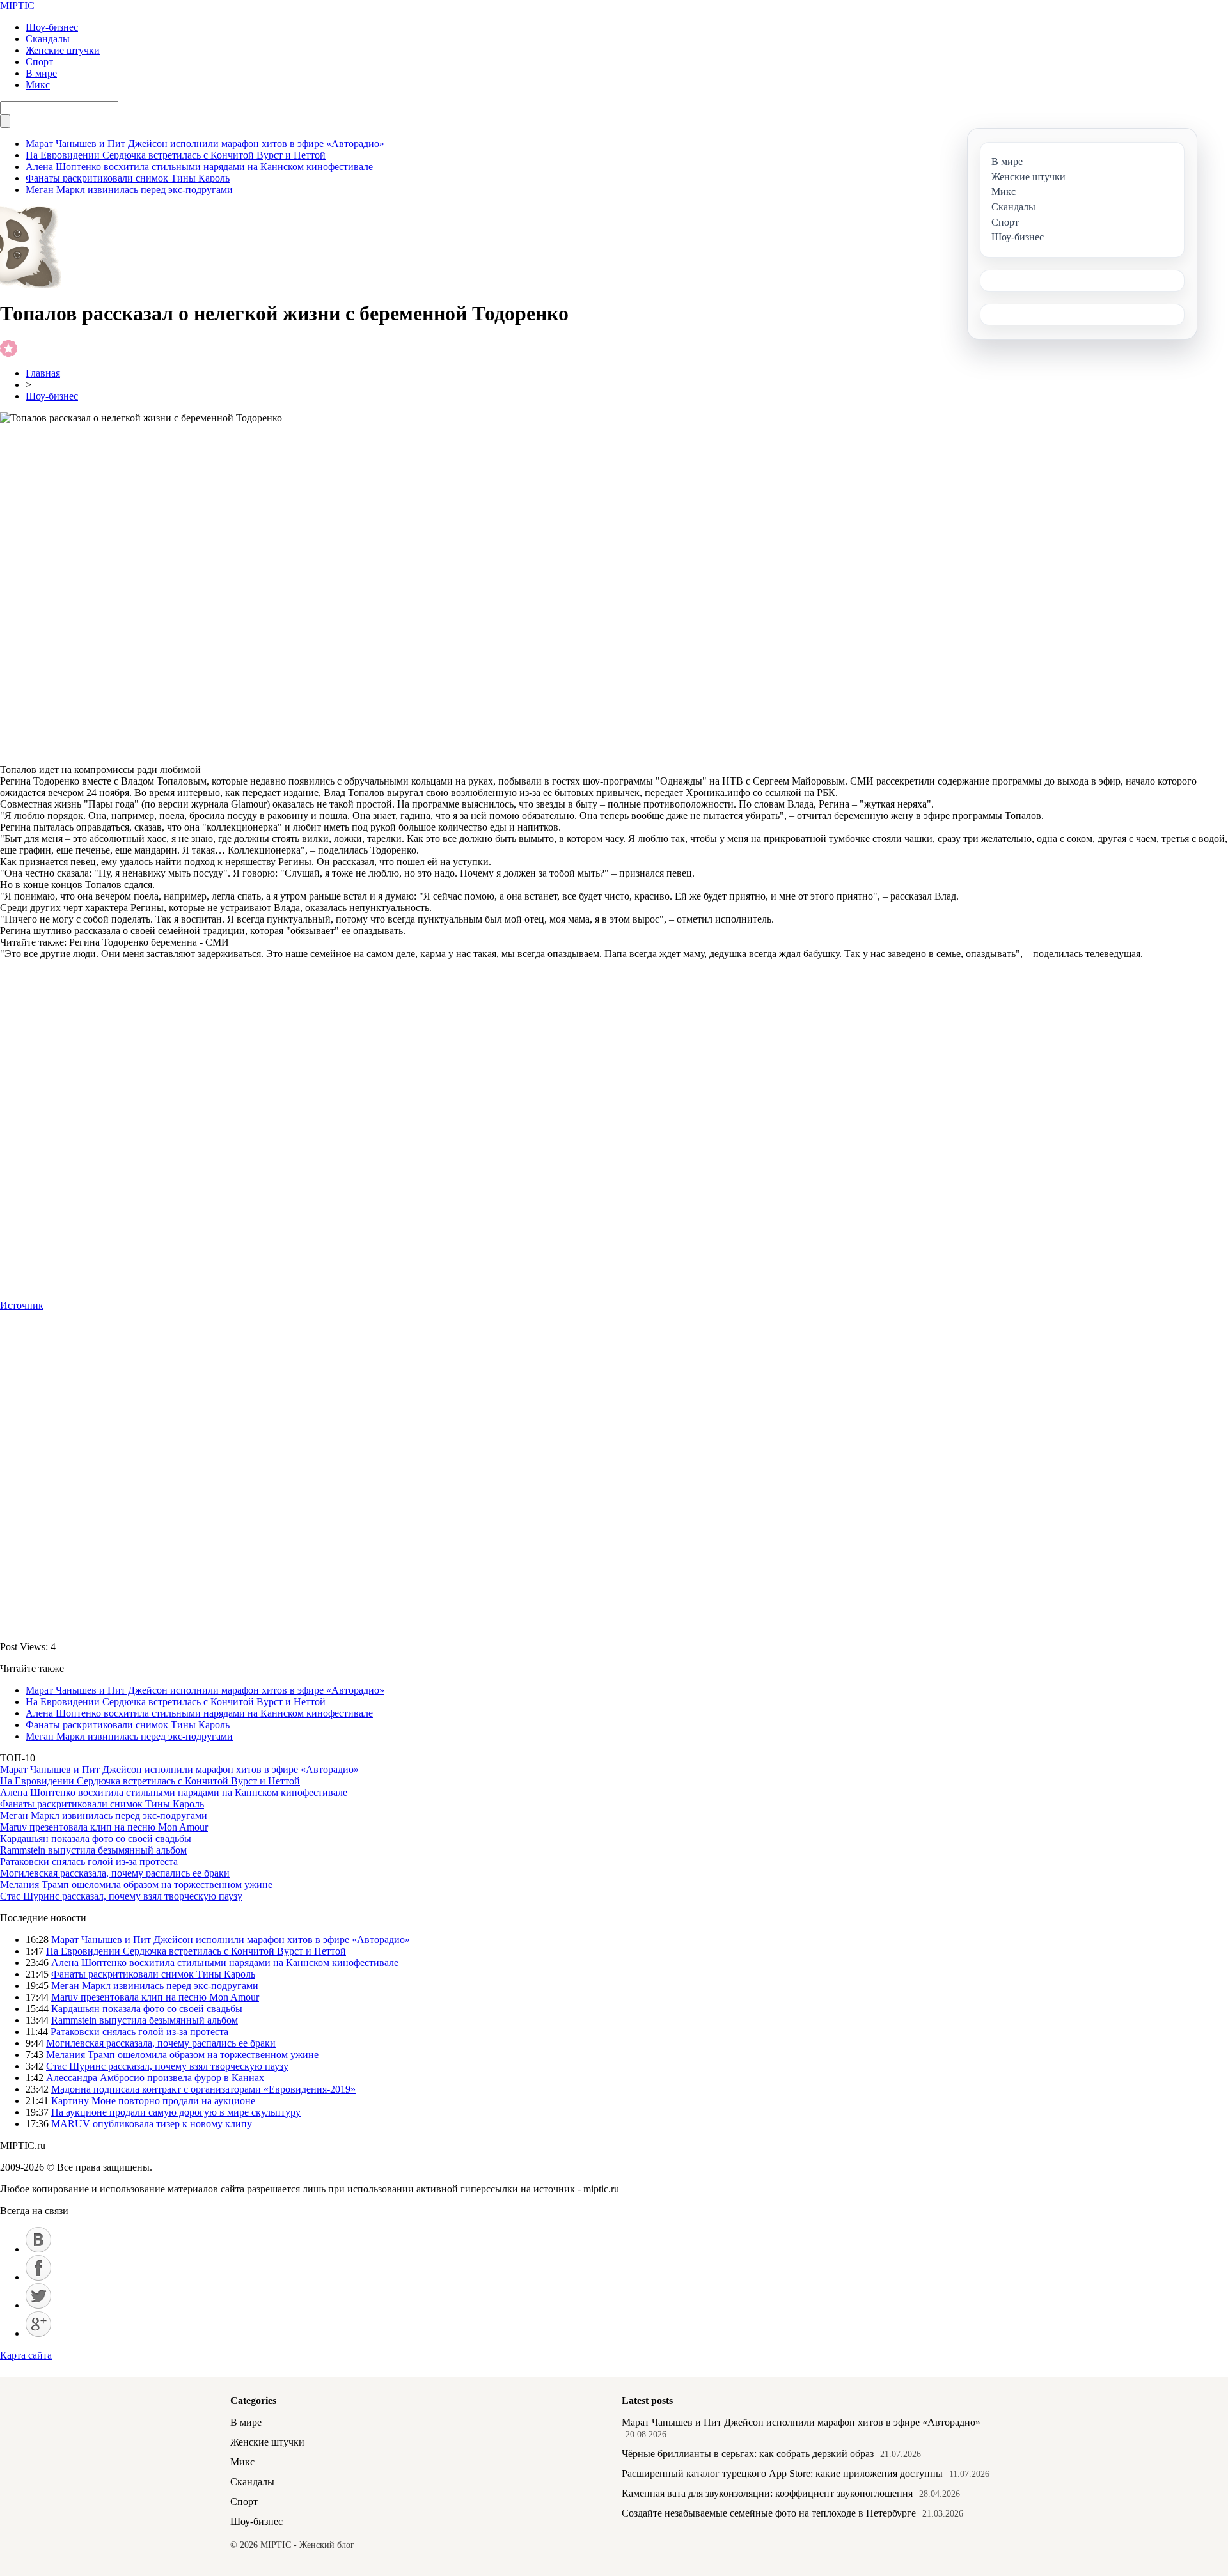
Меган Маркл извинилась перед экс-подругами (129, 190)
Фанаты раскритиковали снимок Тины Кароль (128, 178)
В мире (41, 73)
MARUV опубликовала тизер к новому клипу (152, 2124)
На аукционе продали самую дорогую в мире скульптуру (176, 2112)
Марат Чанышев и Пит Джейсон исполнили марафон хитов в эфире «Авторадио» (205, 144)
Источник (22, 1305)
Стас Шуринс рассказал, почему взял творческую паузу (121, 1896)
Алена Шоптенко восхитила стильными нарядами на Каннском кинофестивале (199, 167)
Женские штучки (63, 50)
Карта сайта (26, 2355)
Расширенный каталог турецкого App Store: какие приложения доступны (782, 2473)
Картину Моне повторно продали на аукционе (153, 2101)
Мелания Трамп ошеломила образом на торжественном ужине (136, 1885)
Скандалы (48, 39)
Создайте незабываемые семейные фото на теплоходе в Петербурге (769, 2513)
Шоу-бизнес (52, 27)
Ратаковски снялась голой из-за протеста (89, 1862)
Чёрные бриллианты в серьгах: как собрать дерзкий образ (748, 2454)
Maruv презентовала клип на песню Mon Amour (104, 1827)
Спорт (39, 62)
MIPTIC (17, 5)
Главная (43, 373)
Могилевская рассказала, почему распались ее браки (115, 1873)
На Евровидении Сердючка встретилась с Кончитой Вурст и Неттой (176, 155)
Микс (38, 85)
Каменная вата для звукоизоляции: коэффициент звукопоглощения (767, 2493)
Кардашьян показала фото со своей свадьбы (96, 1838)
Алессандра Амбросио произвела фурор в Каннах (155, 2078)
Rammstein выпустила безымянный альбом (93, 1850)
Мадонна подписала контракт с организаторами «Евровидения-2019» (203, 2089)
